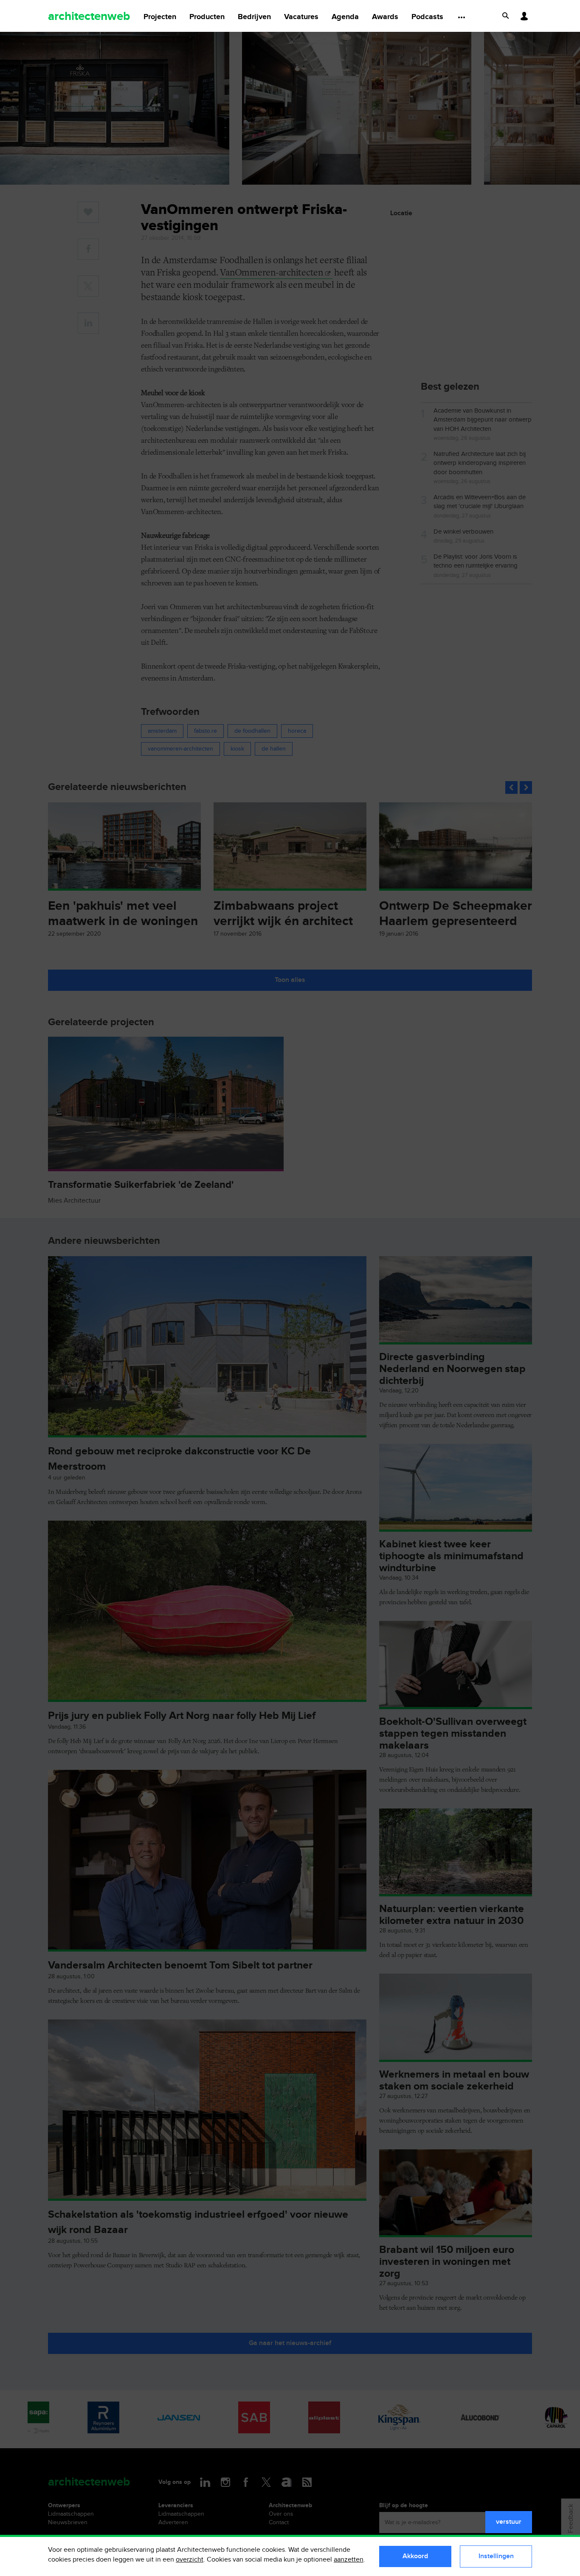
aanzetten (349, 2560)
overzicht (190, 2560)
